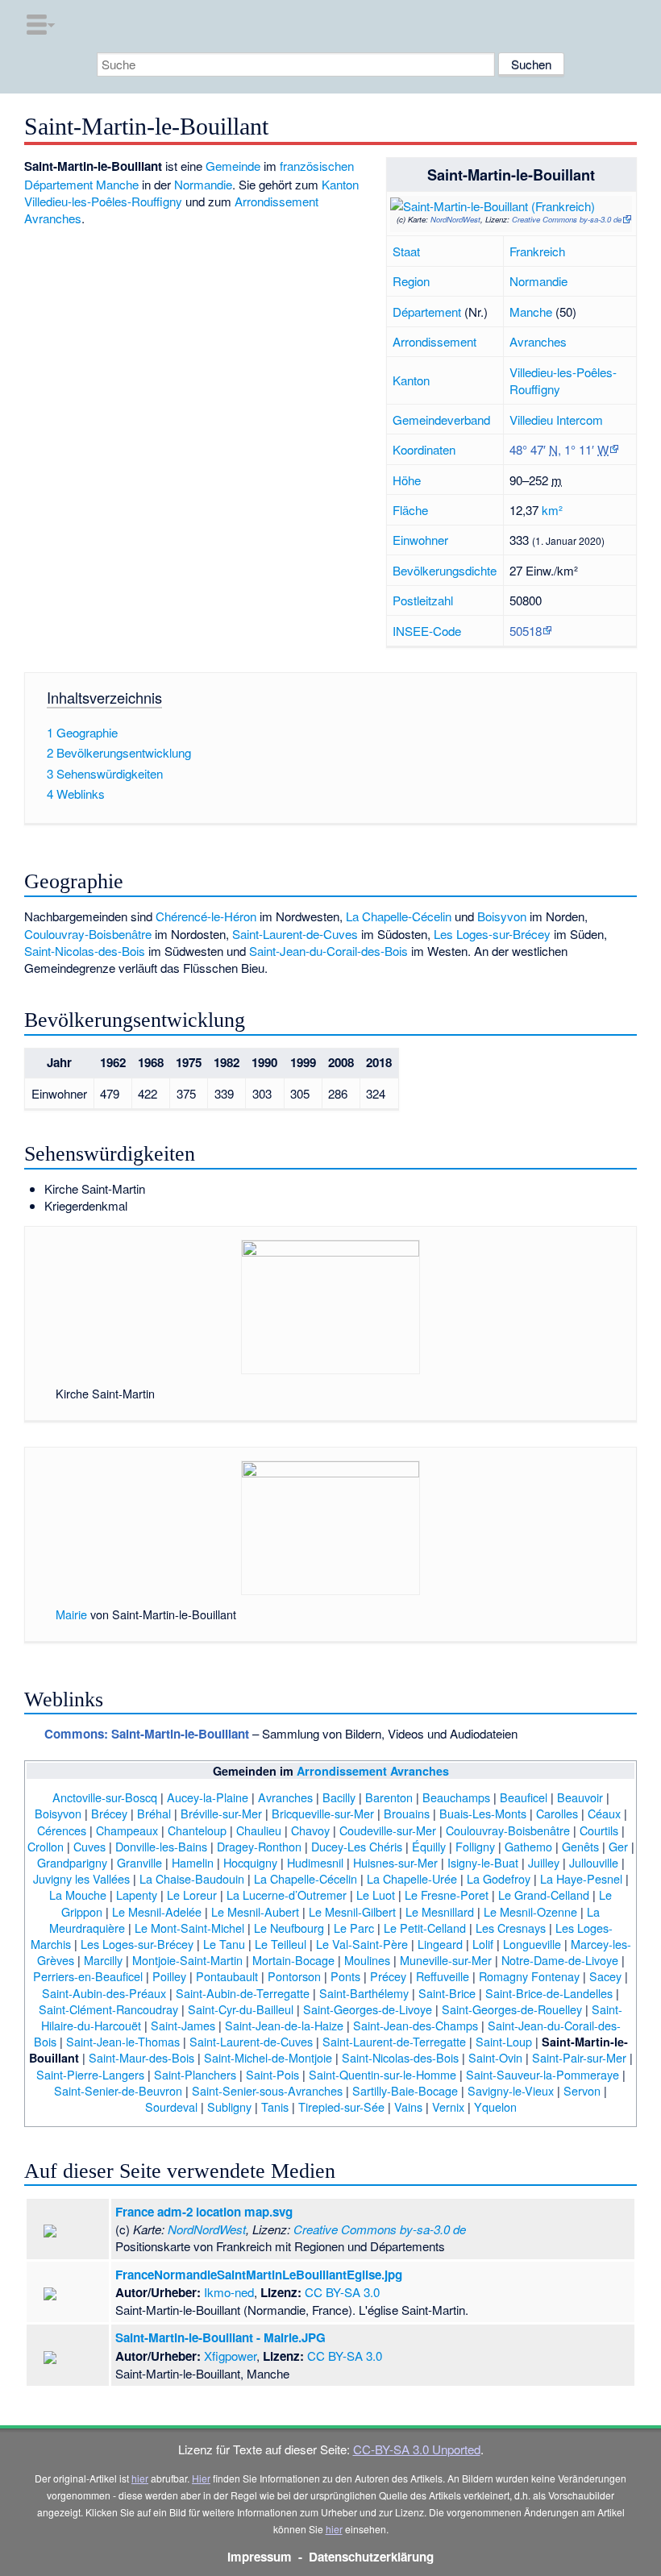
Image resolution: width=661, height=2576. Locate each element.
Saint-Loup (504, 2041)
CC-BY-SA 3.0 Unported (417, 2449)
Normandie (538, 281)
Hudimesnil (315, 1862)
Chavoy (310, 1830)
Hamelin (193, 1862)
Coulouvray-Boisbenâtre (88, 934)
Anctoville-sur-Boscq (105, 1797)
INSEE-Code (427, 631)
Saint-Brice (447, 1993)
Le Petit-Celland (425, 1928)
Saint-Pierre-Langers (90, 2074)
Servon (582, 2090)
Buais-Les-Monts (483, 1813)
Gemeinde (233, 166)
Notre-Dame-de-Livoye (560, 1960)
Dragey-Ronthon (259, 1846)
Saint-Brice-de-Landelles (549, 1993)
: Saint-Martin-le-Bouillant (147, 1734)
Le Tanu (224, 1944)
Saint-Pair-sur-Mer (579, 2057)
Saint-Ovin (495, 2057)
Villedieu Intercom (556, 420)
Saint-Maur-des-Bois (141, 2057)
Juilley (544, 1862)
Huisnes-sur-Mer (395, 1862)
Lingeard (440, 1944)
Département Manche (81, 184)
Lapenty (137, 1895)
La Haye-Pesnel (581, 1878)
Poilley (169, 1976)
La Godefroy (499, 1878)
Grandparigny (72, 1862)
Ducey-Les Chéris (357, 1846)
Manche (531, 312)
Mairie (71, 1614)
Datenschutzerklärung (371, 2557)
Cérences (62, 1830)
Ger (618, 1846)
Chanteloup (197, 1830)
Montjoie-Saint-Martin (187, 1960)
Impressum (260, 2557)
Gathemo (528, 1846)
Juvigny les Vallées (81, 1878)
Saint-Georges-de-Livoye (368, 2009)
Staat (406, 251)
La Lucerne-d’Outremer (287, 1895)
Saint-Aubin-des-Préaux (104, 1993)
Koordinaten (424, 449)
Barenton (389, 1797)
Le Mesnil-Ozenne (530, 1911)
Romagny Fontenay (529, 1976)
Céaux (604, 1813)
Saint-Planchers (195, 2074)
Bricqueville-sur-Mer (323, 1813)
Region (411, 281)
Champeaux (127, 1830)
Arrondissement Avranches (373, 1771)
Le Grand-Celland (544, 1895)
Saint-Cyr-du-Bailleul (241, 2009)
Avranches (538, 341)
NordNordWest (455, 219)
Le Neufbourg (289, 1928)
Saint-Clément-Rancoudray (108, 2009)
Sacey (605, 1976)
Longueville (532, 1944)
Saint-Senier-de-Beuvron (118, 2090)
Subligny (229, 2107)
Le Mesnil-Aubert (255, 1911)
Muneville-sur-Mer (446, 1960)
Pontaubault (227, 1976)
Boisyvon (502, 916)
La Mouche (78, 1895)
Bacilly (339, 1797)
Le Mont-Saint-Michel (189, 1928)
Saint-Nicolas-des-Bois (85, 951)
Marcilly (103, 1960)
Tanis (275, 2107)
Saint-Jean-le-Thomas (123, 2041)
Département (427, 312)
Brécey (109, 1813)
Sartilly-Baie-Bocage (405, 2090)
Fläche (410, 510)
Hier (201, 2478)
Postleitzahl (423, 600)
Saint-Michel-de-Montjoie (268, 2057)
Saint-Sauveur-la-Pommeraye (543, 2074)
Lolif (483, 1944)
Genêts (580, 1846)
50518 (526, 631)
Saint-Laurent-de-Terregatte (394, 2041)
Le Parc (354, 1928)
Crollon (46, 1846)
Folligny (475, 1846)
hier (140, 2478)
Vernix (448, 2107)
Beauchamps (456, 1797)
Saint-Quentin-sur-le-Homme (382, 2074)
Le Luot (376, 1895)
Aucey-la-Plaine (208, 1797)
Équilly (429, 1846)
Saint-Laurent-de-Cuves (295, 934)
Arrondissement (434, 341)
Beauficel (524, 1797)
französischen (317, 166)
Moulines (367, 1960)
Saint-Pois (272, 2074)
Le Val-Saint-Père (362, 1944)
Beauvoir (580, 1797)
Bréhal (154, 1813)
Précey (388, 1976)
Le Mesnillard (440, 1911)
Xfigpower (230, 2356)
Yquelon (495, 2107)
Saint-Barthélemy (364, 1993)
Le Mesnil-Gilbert (352, 1911)
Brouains (407, 1813)
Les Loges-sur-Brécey (492, 934)
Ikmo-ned (229, 2292)
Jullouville (594, 1862)
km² (552, 510)
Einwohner (420, 540)
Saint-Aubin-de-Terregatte (243, 1993)
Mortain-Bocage (293, 1960)
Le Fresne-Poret (447, 1895)
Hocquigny (250, 1862)
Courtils (599, 1830)
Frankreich (537, 251)
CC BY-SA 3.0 (342, 2292)
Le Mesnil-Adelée (157, 1911)
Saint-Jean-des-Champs (416, 2025)
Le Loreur (192, 1895)
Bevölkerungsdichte (445, 570)
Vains (408, 2107)
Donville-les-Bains (161, 1846)
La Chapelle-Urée (412, 1878)
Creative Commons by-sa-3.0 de (567, 219)
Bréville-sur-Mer (221, 1813)
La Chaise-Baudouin (192, 1878)
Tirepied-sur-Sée (341, 2107)
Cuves (89, 1846)
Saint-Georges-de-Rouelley (512, 2009)
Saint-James (183, 2025)
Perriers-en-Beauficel (88, 1976)
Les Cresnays (511, 1928)
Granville (139, 1862)
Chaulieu (259, 1830)
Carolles (557, 1813)
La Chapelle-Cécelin (399, 916)
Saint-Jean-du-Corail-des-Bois (328, 951)
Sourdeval (171, 2107)
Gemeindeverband (441, 420)
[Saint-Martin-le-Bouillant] (461, 203)
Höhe (407, 480)
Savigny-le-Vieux (511, 2090)
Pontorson (294, 1976)
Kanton (411, 380)
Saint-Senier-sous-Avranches (267, 2090)
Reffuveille (443, 1976)
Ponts (345, 1976)
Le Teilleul (281, 1944)
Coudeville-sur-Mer (388, 1830)
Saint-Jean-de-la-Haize (284, 2025)
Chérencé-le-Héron (206, 916)
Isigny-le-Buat (483, 1862)
